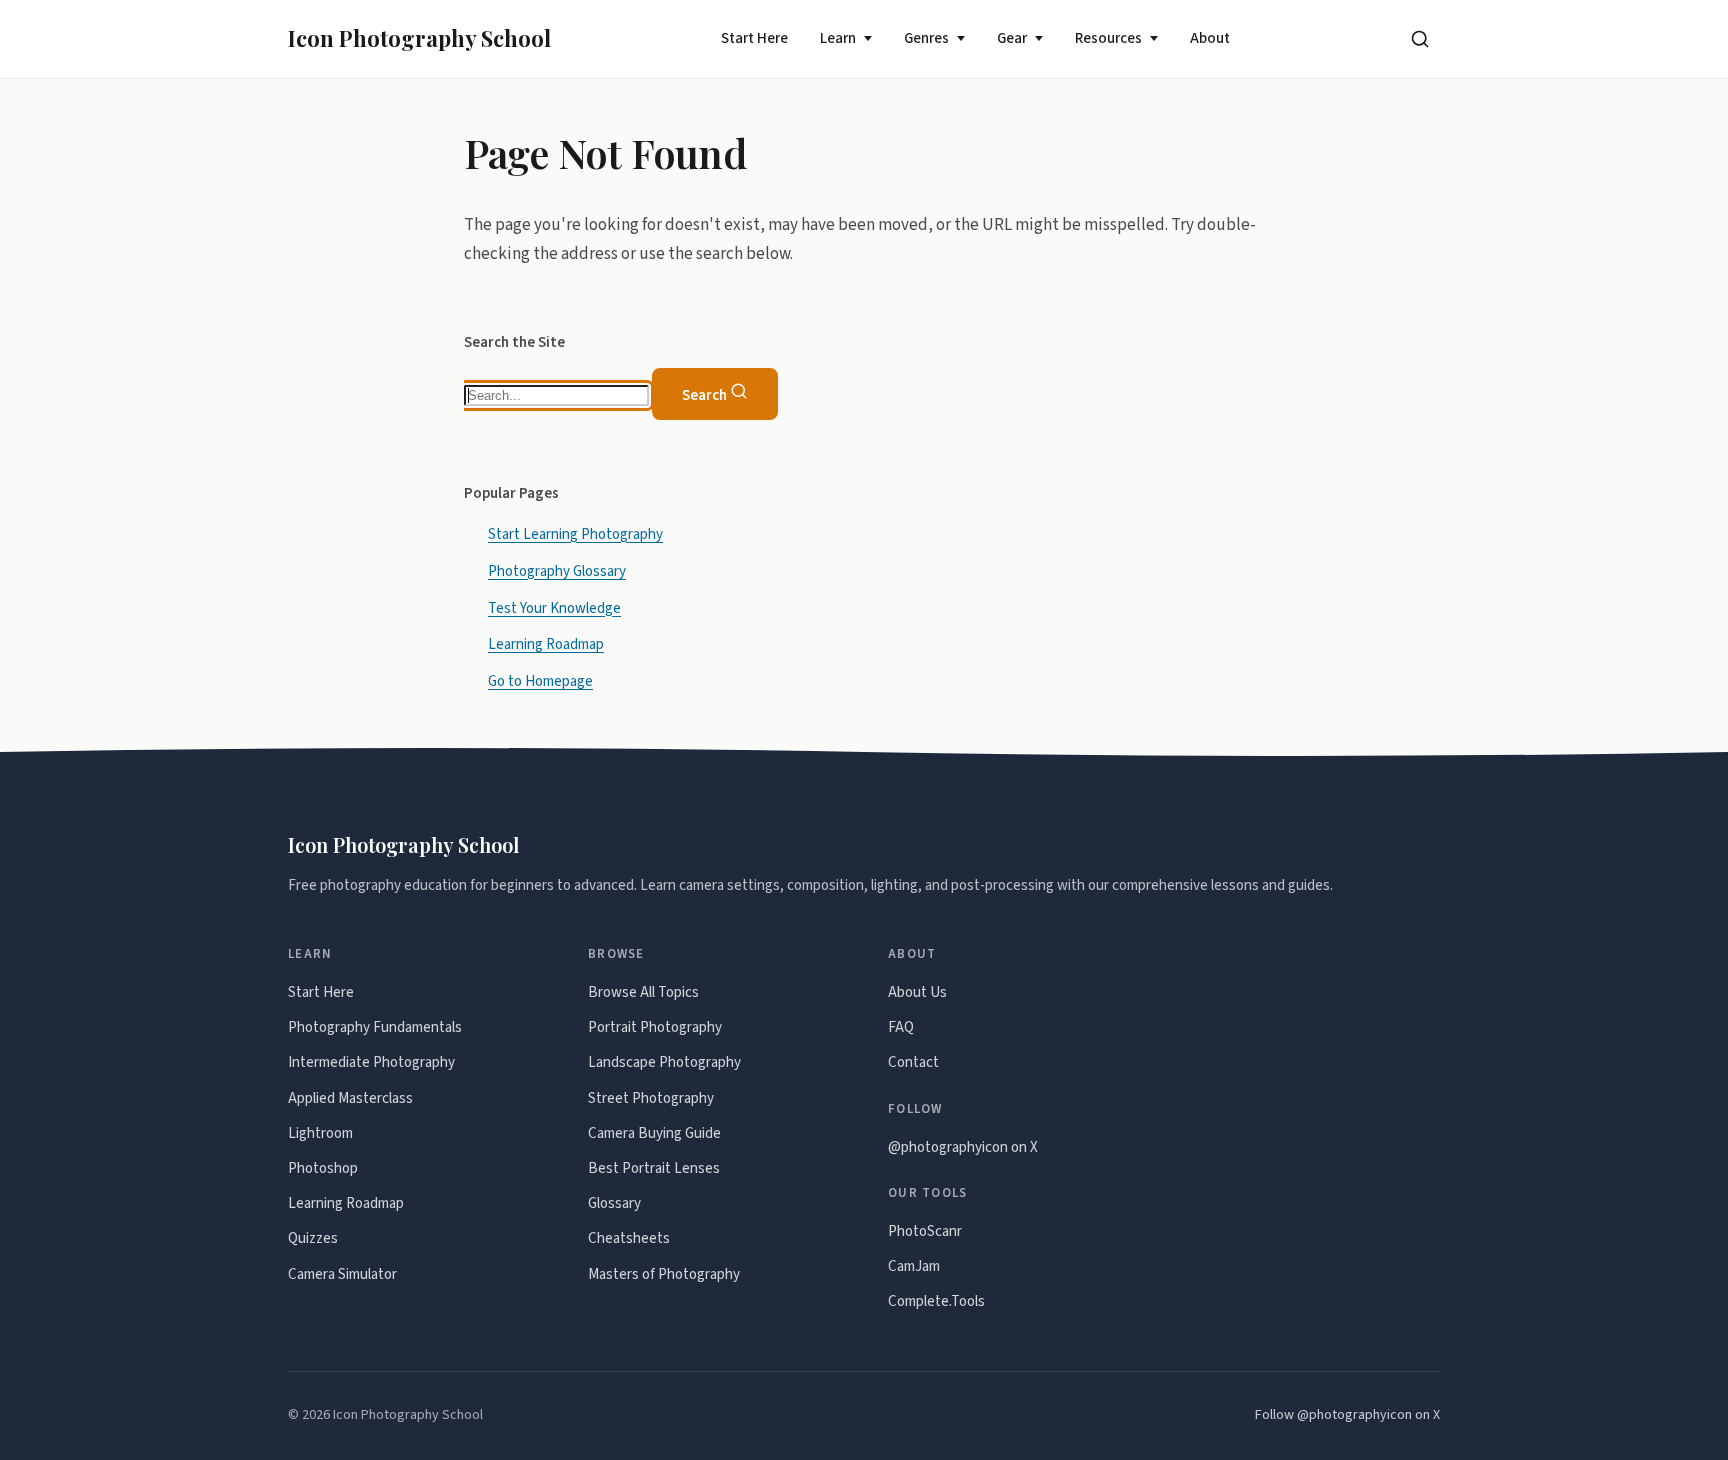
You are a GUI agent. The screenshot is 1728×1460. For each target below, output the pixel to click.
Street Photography (651, 1098)
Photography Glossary (557, 570)
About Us (917, 992)
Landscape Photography (664, 1062)
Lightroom (320, 1133)
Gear (1012, 38)
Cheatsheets (629, 1238)
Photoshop (323, 1168)
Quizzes (313, 1238)
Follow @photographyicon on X (1347, 1415)
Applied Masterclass (350, 1098)
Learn (838, 38)
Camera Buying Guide (654, 1133)
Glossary (614, 1203)
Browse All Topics (643, 992)
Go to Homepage (540, 681)
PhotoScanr (925, 1231)
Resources (1108, 38)
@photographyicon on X (963, 1147)
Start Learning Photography (575, 533)
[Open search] (1420, 39)
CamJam (914, 1266)
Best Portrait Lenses (654, 1168)
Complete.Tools (936, 1301)
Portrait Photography (655, 1027)
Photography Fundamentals (375, 1027)
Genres (926, 38)
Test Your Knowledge (554, 607)
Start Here (754, 38)
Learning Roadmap (546, 644)
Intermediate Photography (371, 1062)
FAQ (901, 1027)
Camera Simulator (342, 1274)
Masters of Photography (664, 1274)
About (1210, 38)
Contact (913, 1062)
